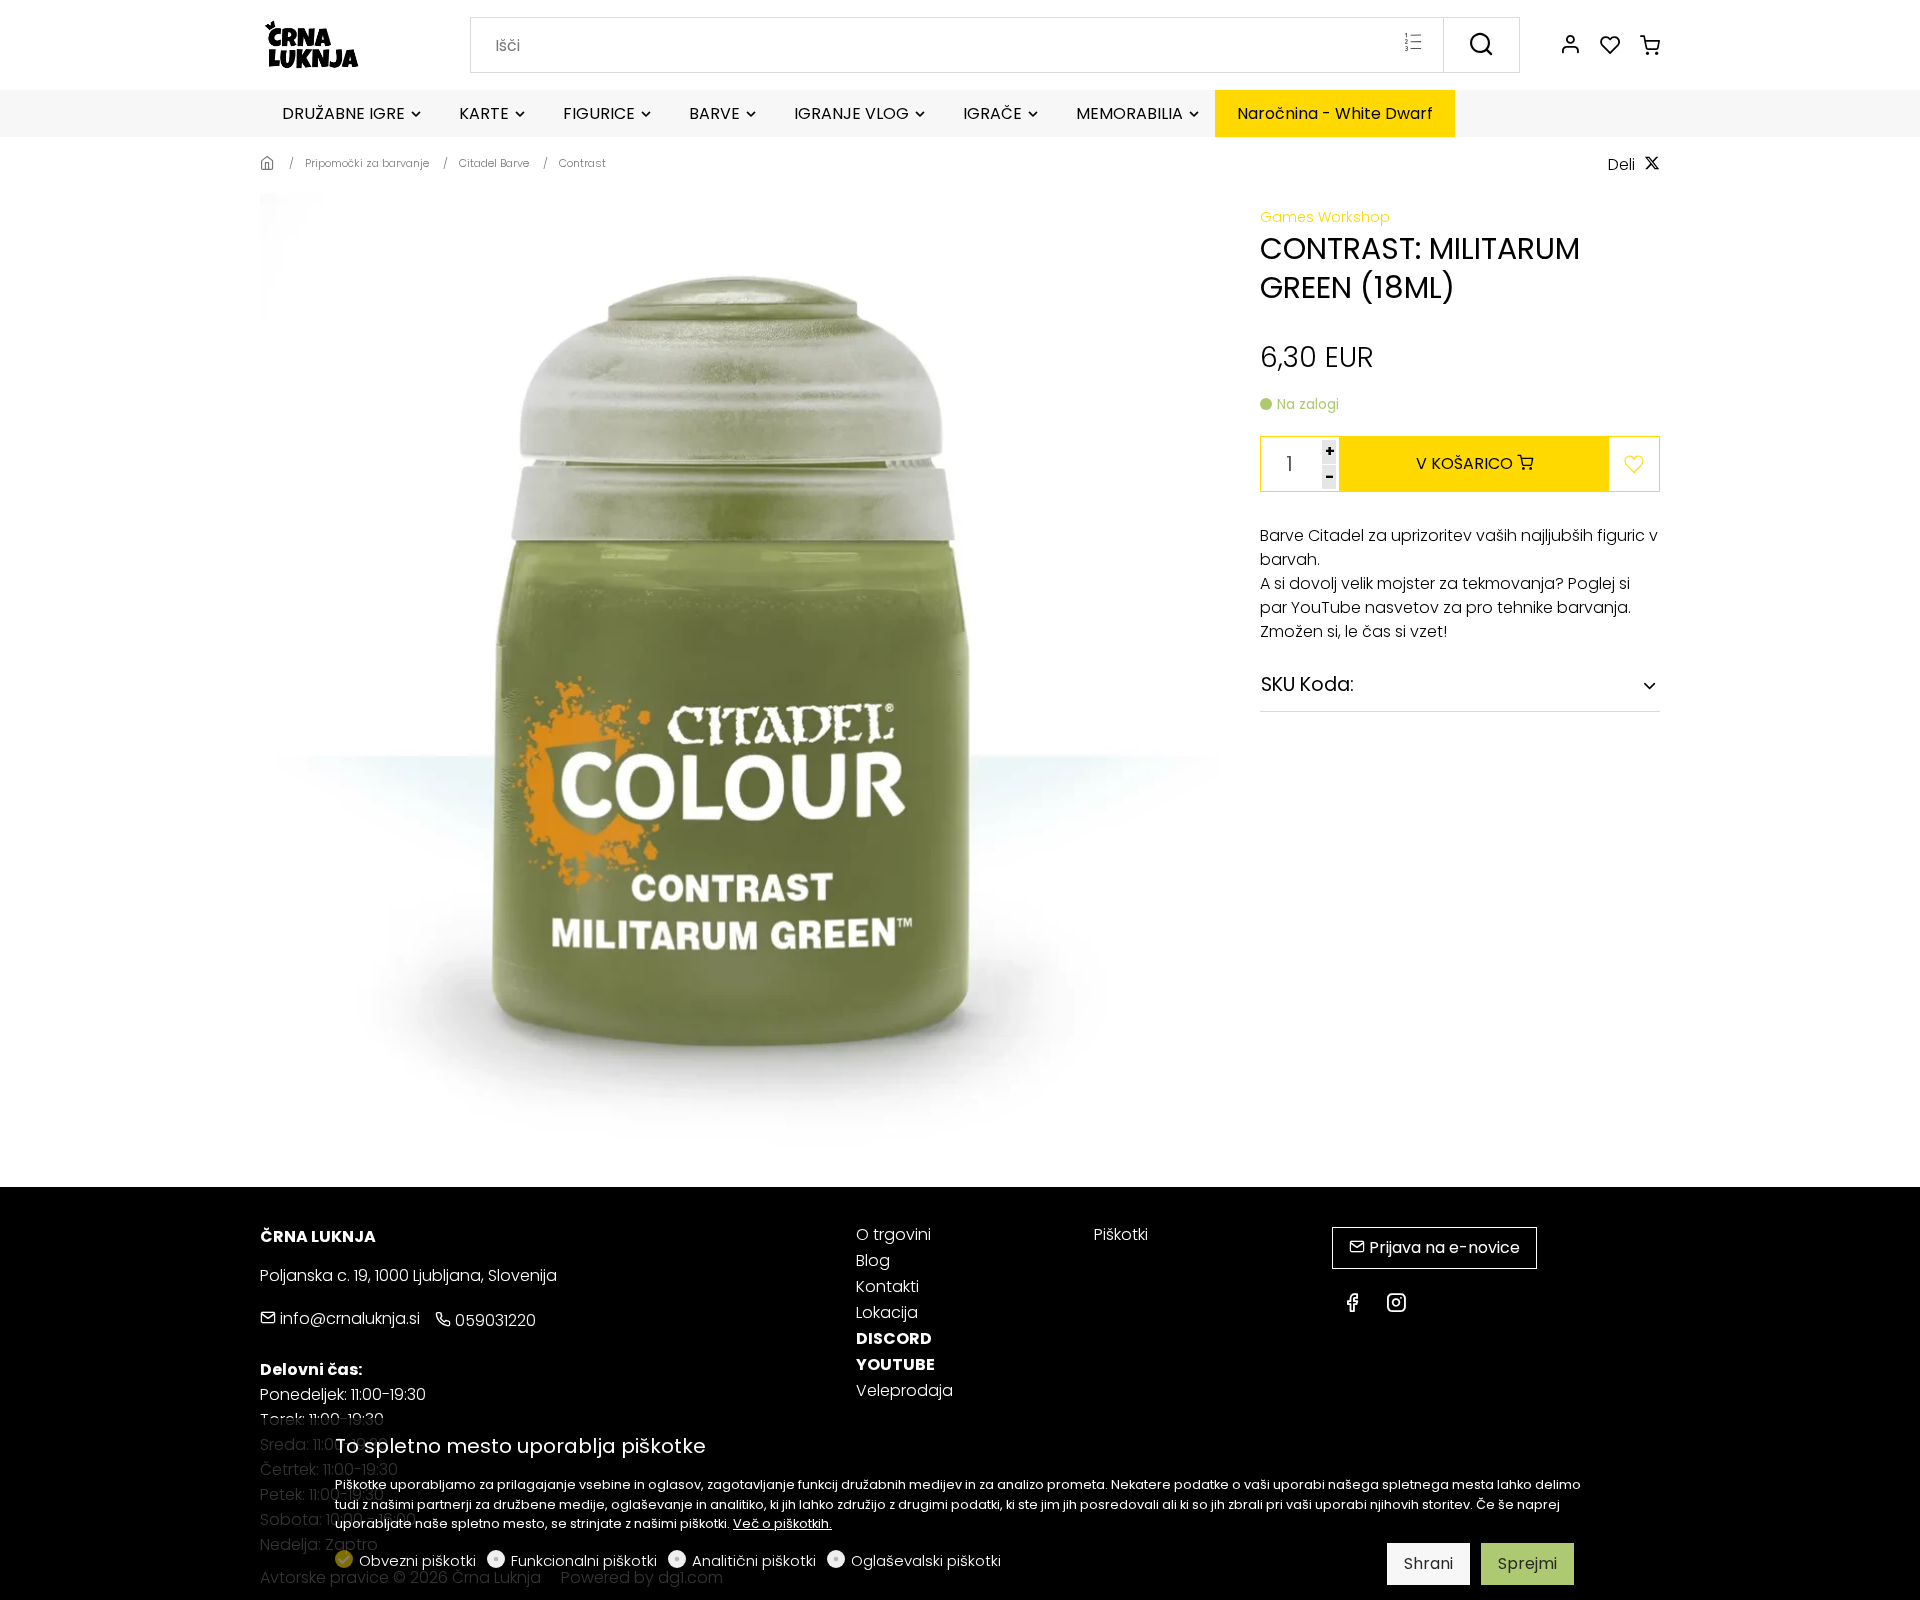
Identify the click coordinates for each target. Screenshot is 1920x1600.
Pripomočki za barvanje (367, 163)
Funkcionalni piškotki (584, 1560)
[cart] (1650, 46)
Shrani (1428, 1563)
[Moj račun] (1570, 46)
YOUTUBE (895, 1364)
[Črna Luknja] (345, 43)
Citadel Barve (494, 163)
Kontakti (887, 1286)
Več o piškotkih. (782, 1523)
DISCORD (894, 1338)
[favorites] (1610, 46)
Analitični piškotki (754, 1560)
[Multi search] (1412, 44)
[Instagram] (1396, 1305)
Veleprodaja (904, 1390)
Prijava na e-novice (1442, 1247)
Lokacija (887, 1312)
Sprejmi (1527, 1563)
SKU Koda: (1307, 684)
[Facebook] (1352, 1305)
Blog (873, 1260)
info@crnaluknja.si (348, 1318)
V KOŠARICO (1466, 463)
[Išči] (1481, 45)
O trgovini (893, 1234)
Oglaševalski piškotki (926, 1560)
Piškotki (1121, 1235)
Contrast (582, 163)
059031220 (493, 1320)
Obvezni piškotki (417, 1560)
